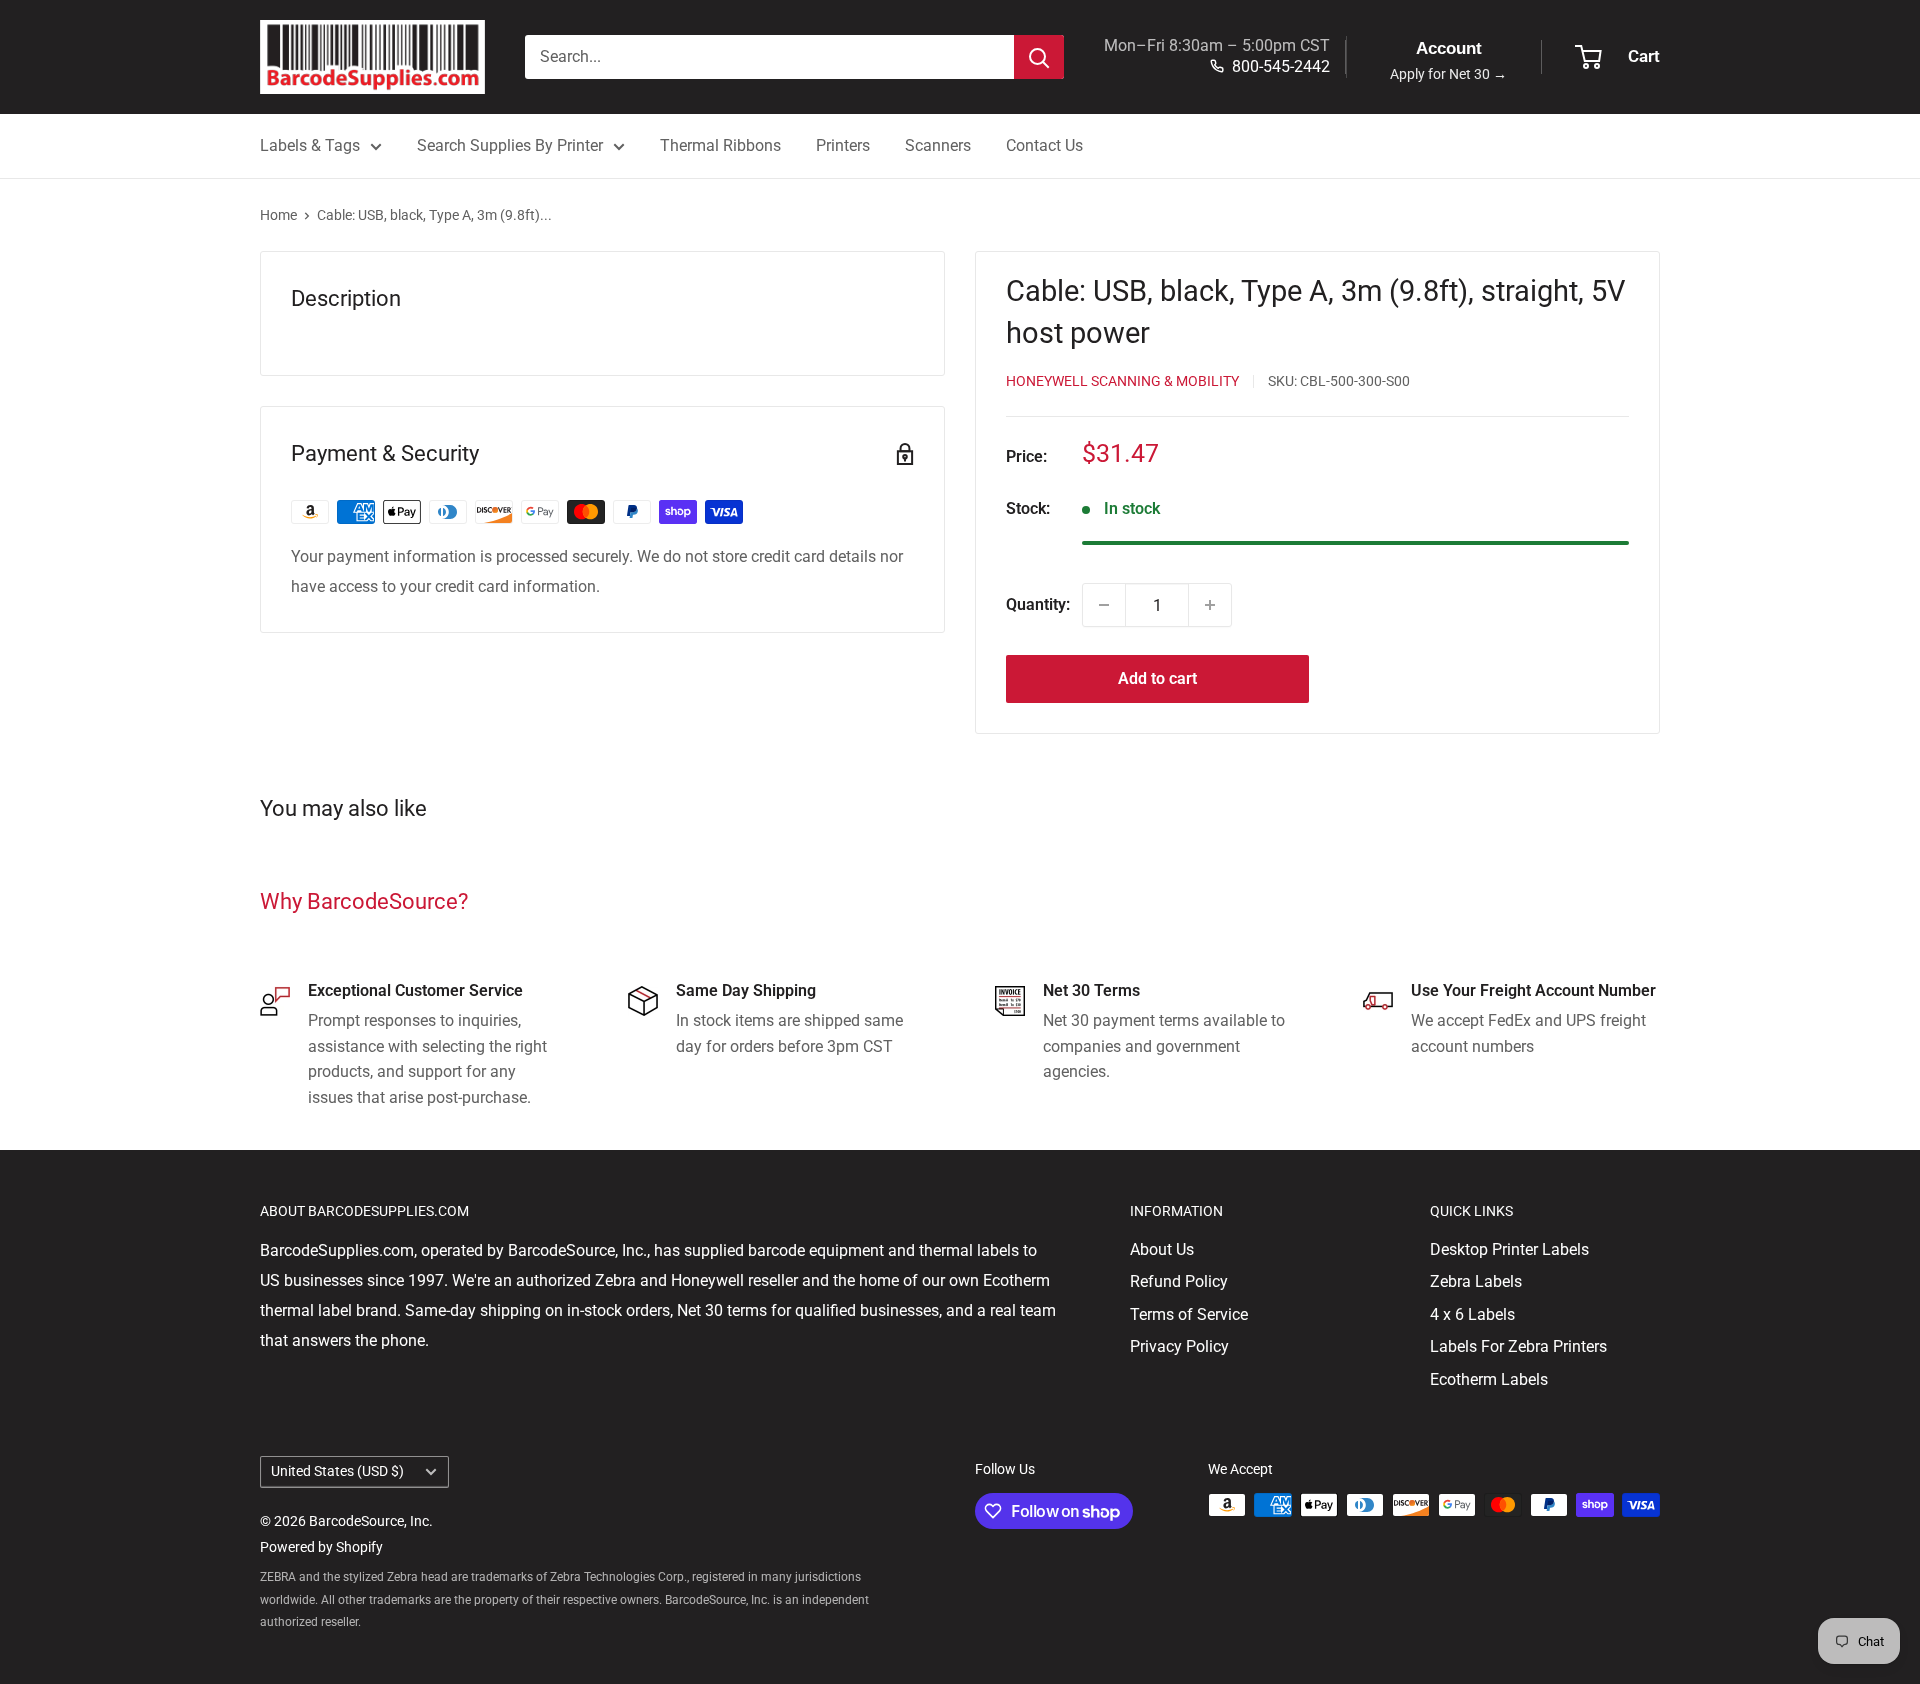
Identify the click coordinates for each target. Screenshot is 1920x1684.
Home (278, 215)
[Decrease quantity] (1104, 605)
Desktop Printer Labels (1509, 1249)
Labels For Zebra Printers (1518, 1346)
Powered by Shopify (321, 1547)
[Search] (1039, 57)
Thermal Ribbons (720, 145)
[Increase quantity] (1210, 605)
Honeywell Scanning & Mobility (1122, 381)
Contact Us (1044, 145)
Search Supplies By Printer (510, 145)
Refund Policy (1179, 1281)
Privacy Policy (1179, 1346)
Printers (843, 145)
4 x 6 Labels (1472, 1314)
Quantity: (1038, 604)
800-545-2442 (1281, 66)
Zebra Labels (1476, 1281)
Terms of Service (1189, 1314)
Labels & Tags (310, 145)
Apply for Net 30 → (1448, 74)
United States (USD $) (337, 1471)
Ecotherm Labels (1489, 1379)
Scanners (938, 145)
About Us (1162, 1249)
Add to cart (1157, 678)
